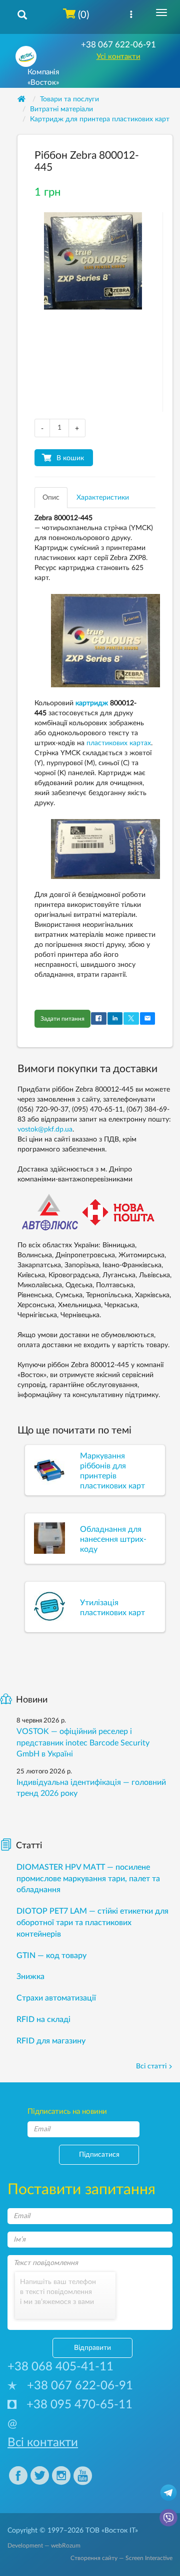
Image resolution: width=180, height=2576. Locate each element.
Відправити (92, 2348)
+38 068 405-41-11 (60, 2367)
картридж (92, 703)
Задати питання (62, 1019)
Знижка (30, 1977)
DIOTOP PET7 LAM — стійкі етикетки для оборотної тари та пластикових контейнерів (92, 1923)
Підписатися (99, 2155)
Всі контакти (43, 2443)
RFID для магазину (51, 2041)
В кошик (70, 458)
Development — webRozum (44, 2546)
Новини (32, 1700)
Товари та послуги (69, 99)
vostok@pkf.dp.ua (45, 1130)
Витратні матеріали (61, 109)
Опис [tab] (51, 498)
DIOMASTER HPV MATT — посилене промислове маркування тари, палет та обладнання (88, 1879)
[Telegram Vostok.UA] (168, 2492)
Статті (29, 1846)
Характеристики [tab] (103, 498)
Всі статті (151, 2066)
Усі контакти (118, 57)
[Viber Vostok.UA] (168, 2517)
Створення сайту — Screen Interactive (121, 2558)
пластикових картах (119, 743)
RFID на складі (43, 2019)
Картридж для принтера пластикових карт (100, 119)
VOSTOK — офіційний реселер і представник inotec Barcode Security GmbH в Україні (83, 1743)
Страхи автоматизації (56, 1998)
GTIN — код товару (51, 1956)
